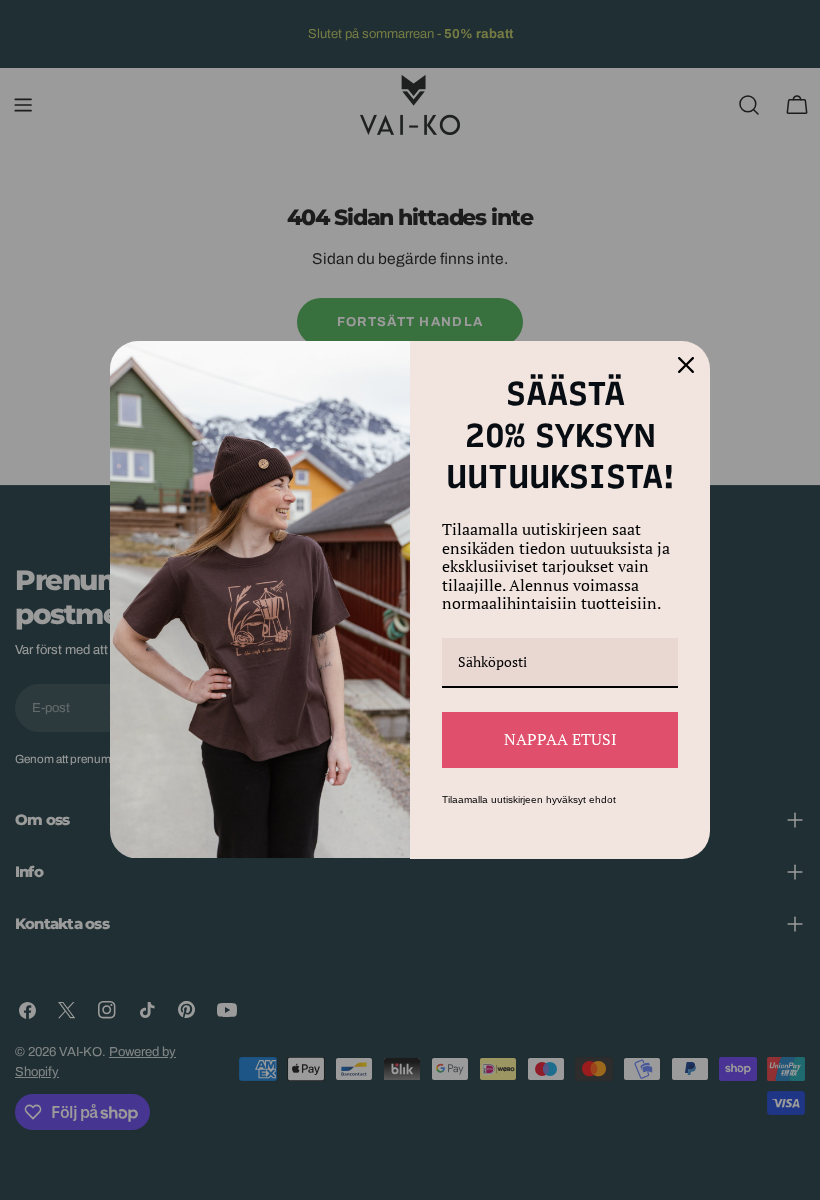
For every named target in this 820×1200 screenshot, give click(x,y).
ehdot (602, 799)
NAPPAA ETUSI (560, 739)
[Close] (686, 365)
